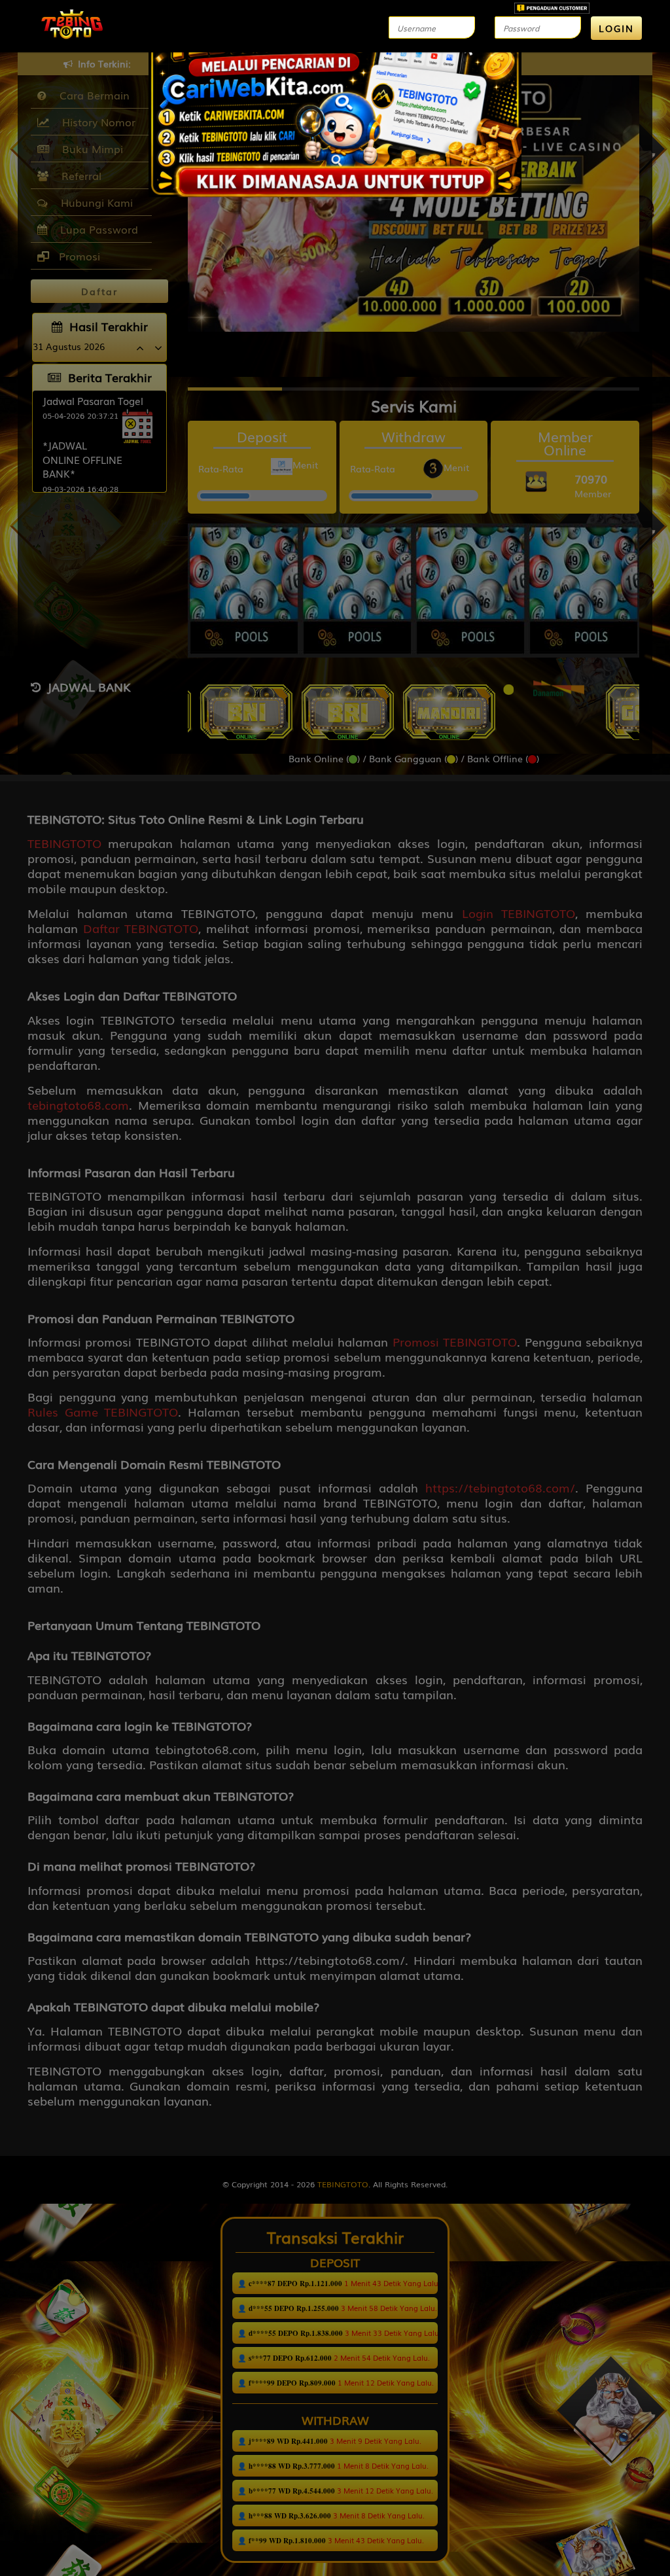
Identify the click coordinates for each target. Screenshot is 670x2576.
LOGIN (616, 28)
